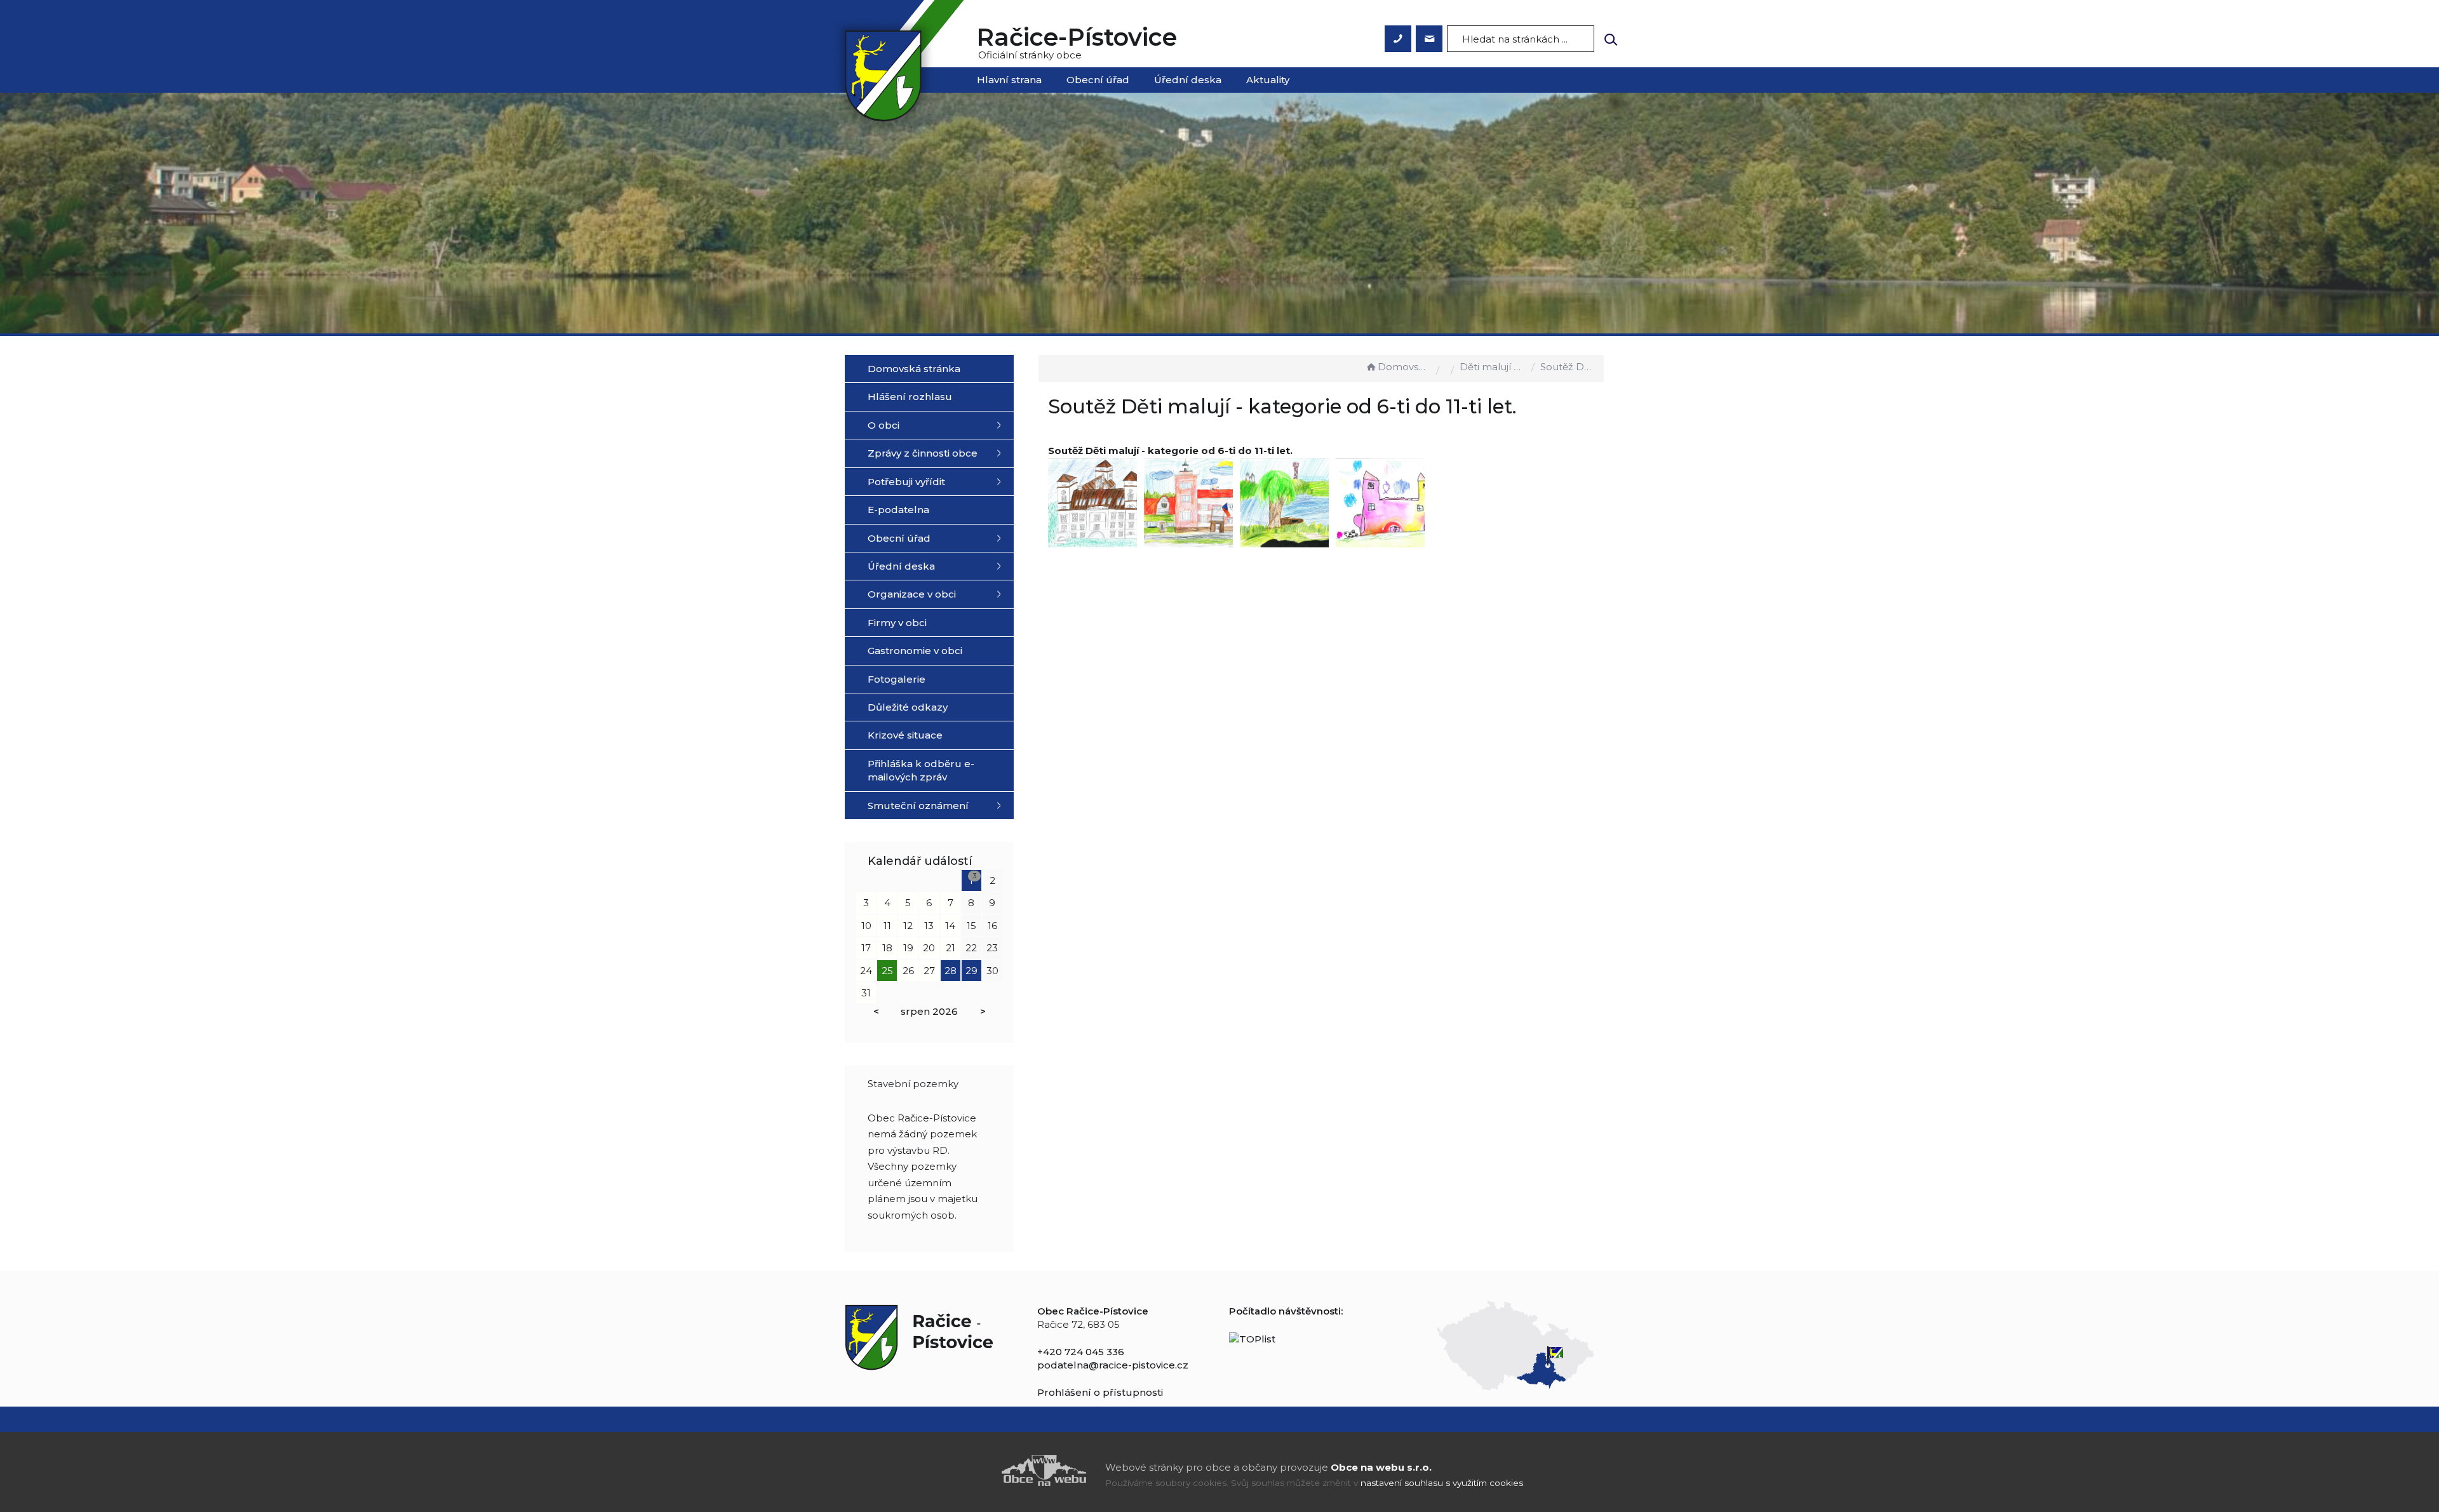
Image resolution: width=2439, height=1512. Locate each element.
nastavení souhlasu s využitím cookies (1442, 1483)
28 (951, 971)
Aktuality (1268, 80)
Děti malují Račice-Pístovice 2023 (1493, 367)
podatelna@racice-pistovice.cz (1113, 1365)
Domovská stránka (1404, 367)
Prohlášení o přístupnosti (1100, 1392)
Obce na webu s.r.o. (1381, 1467)
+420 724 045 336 (1081, 1352)
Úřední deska (1188, 80)
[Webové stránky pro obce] (972, 1470)
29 (971, 971)
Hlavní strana (1009, 80)
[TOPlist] (1252, 1338)
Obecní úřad (1098, 80)
